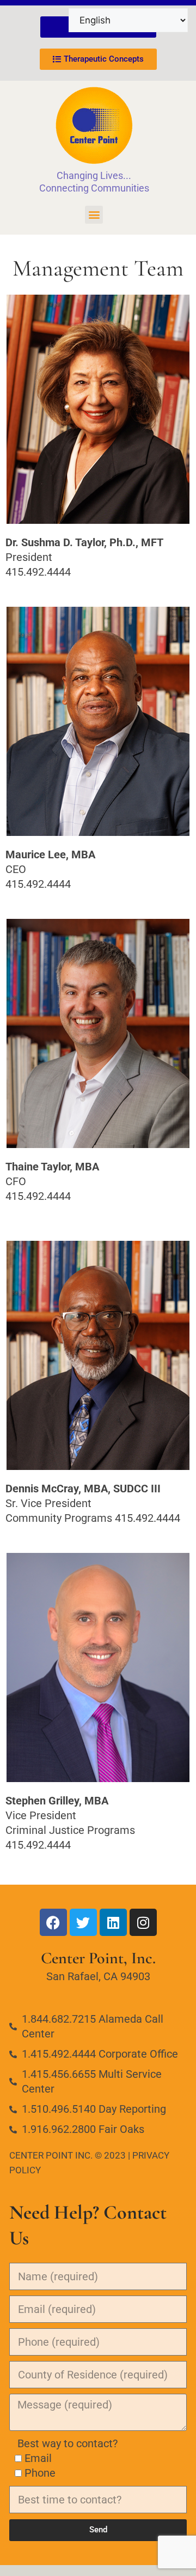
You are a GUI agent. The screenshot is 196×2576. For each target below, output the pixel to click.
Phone (40, 2473)
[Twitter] (83, 1922)
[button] (94, 215)
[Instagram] (143, 1922)
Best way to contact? (63, 2443)
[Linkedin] (113, 1922)
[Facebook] (53, 1922)
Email (38, 2458)
